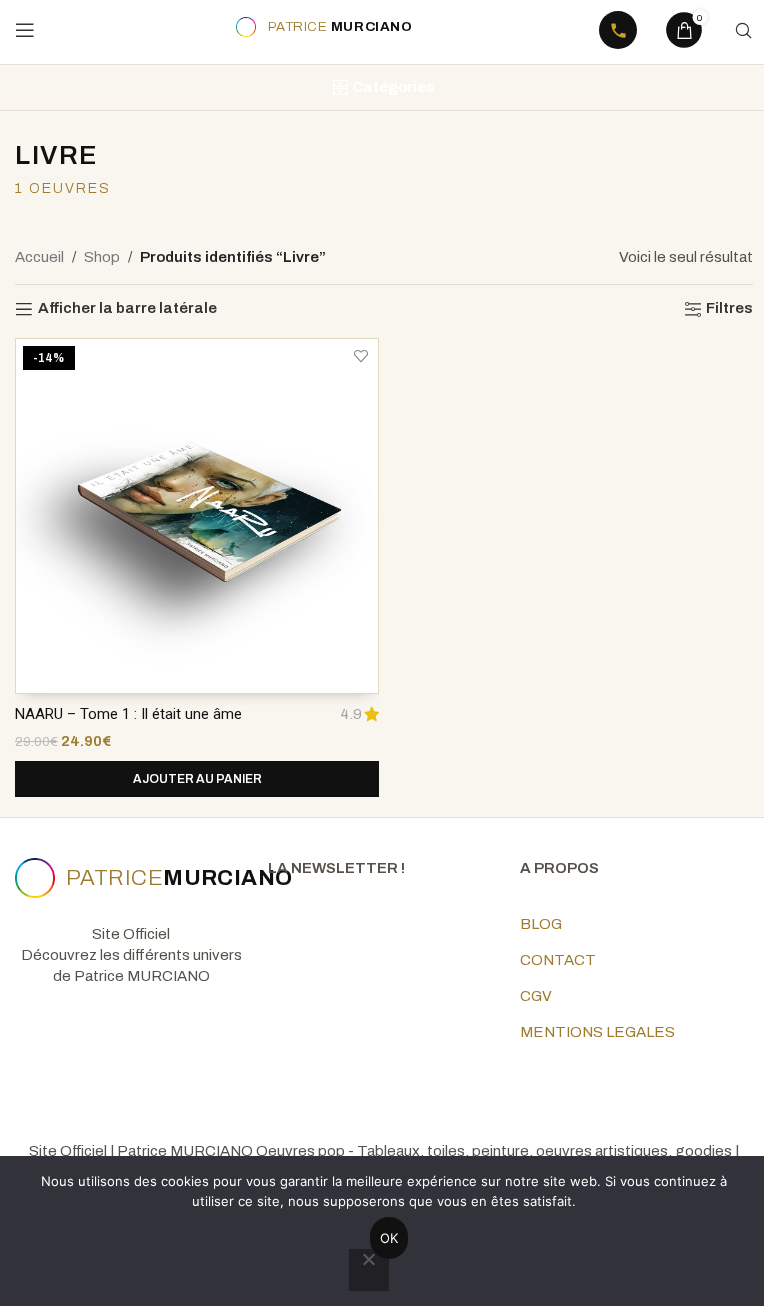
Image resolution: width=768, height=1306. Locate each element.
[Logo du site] (321, 27)
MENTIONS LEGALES (597, 1032)
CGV (536, 996)
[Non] (369, 1270)
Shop (102, 257)
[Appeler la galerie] (618, 30)
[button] (197, 779)
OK (389, 1238)
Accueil (39, 257)
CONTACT (558, 960)
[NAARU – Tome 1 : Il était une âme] (197, 516)
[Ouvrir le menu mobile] (25, 30)
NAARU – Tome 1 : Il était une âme (128, 714)
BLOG (541, 924)
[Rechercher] (743, 30)
